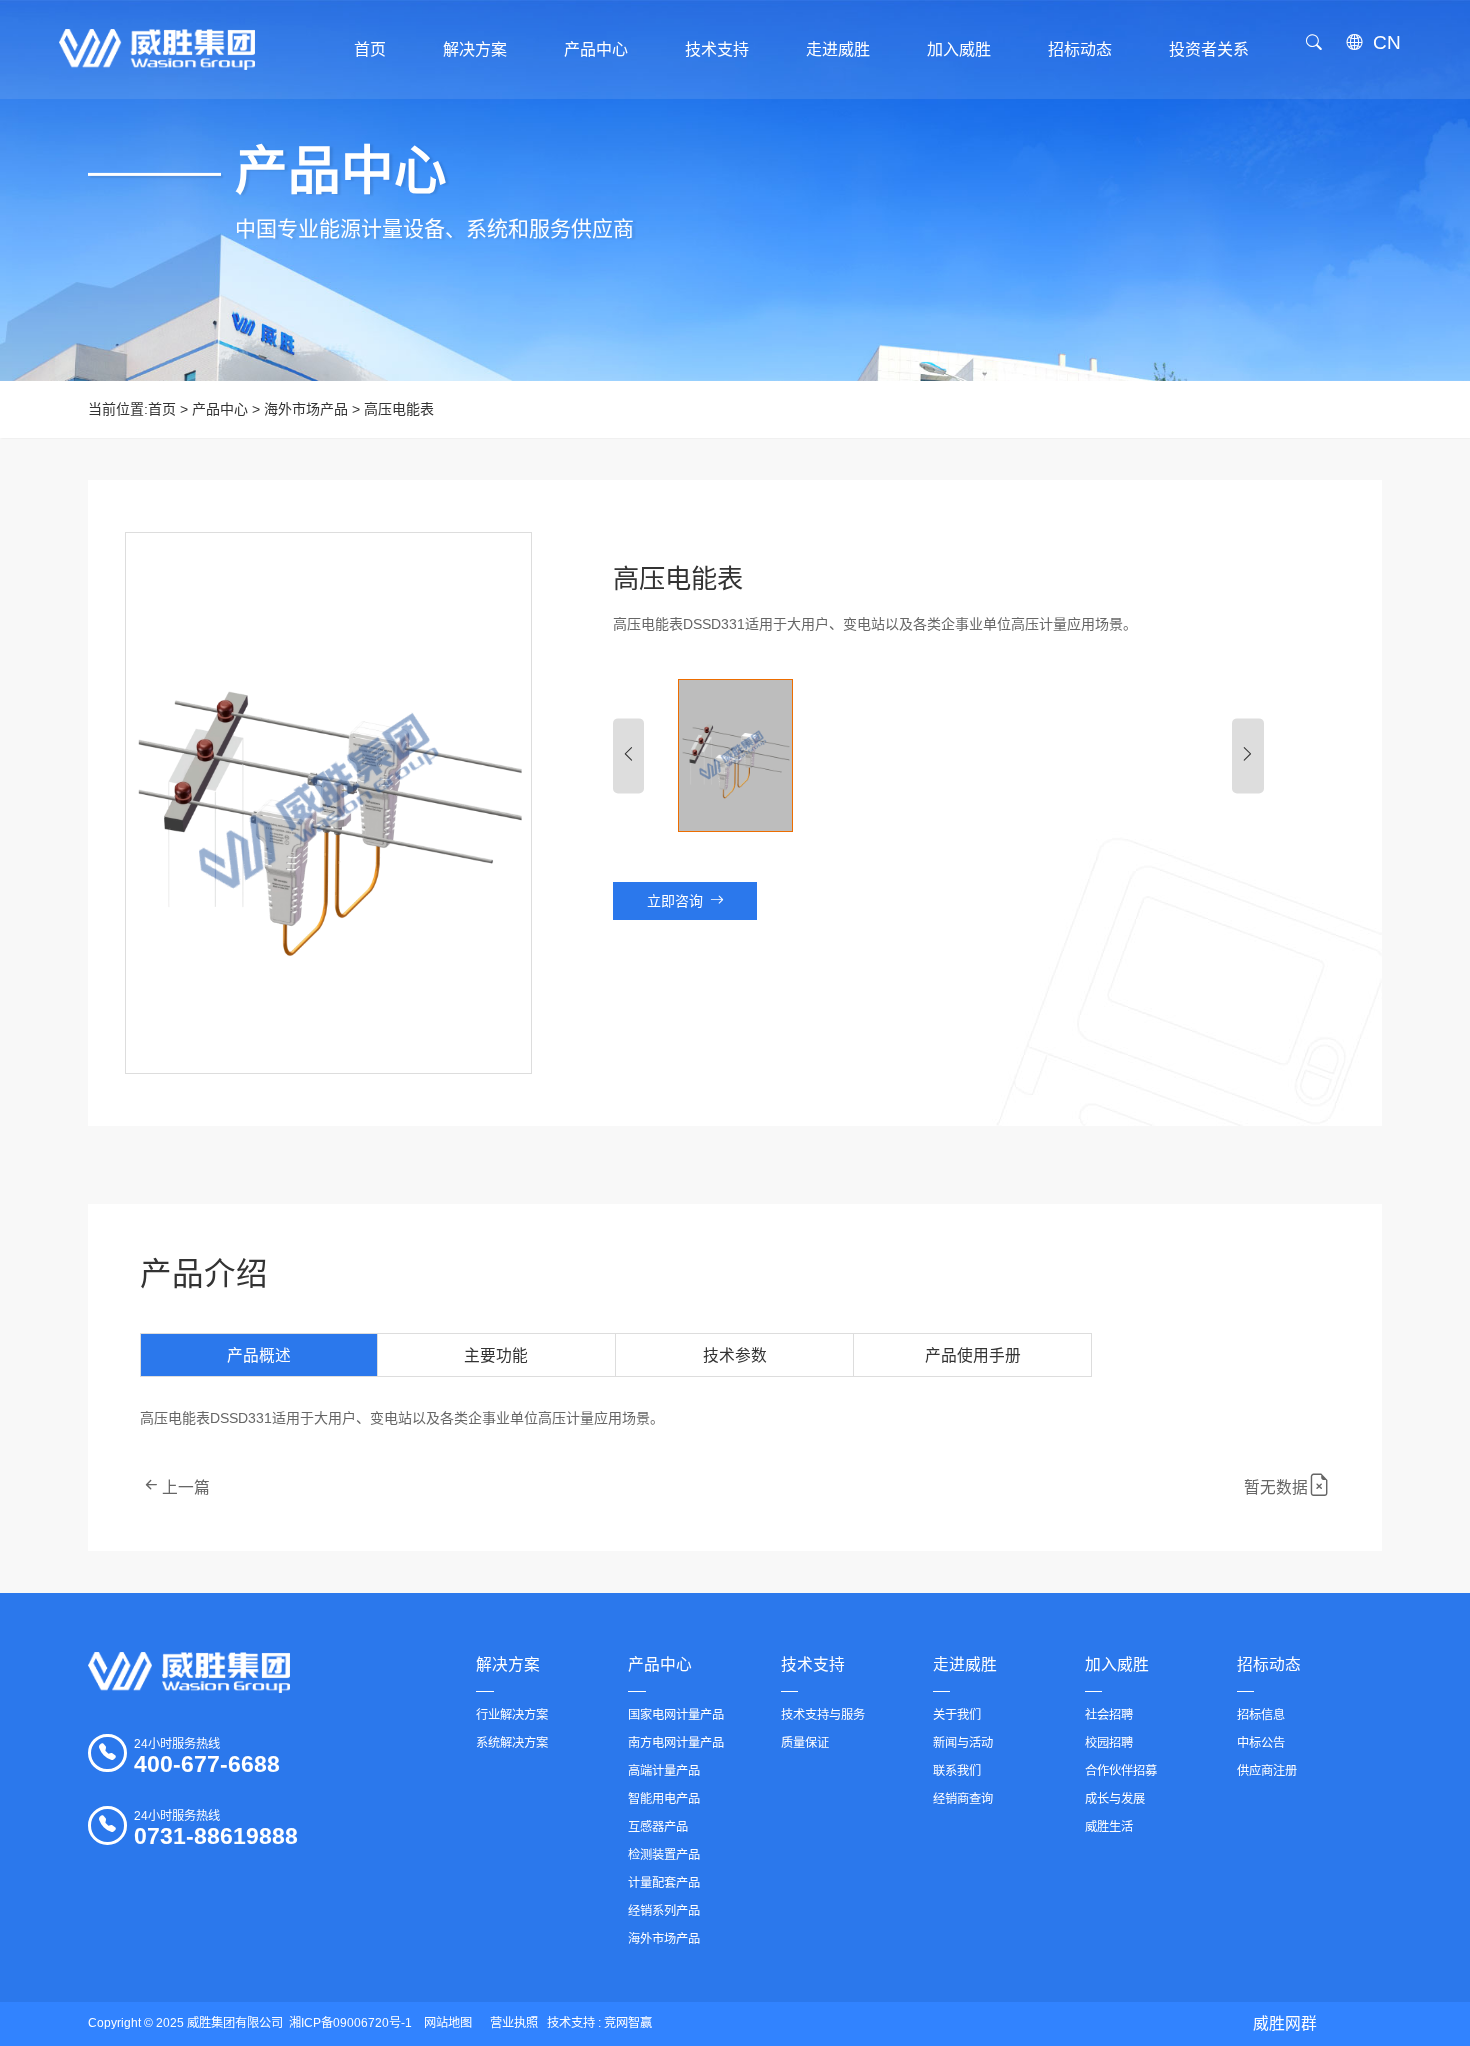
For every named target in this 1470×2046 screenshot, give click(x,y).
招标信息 (1261, 1715)
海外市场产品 (306, 409)
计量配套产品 (664, 1883)
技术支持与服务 (823, 1715)
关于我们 (957, 1715)
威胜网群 (1285, 2023)
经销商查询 (963, 1799)
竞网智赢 (628, 2023)
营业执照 (514, 2023)
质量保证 (805, 1743)
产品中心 (220, 409)
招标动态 (1269, 1664)
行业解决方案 (512, 1715)
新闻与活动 (963, 1743)
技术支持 (813, 1664)
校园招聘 (1109, 1743)
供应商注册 (1267, 1771)
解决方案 (508, 1664)
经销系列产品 (664, 1911)
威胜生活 (1109, 1827)
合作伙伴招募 (1121, 1771)
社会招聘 (1109, 1715)
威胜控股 (1292, 1943)
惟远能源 (1292, 1988)
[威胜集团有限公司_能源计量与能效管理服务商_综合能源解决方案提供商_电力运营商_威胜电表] (189, 1672)
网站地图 (448, 2023)
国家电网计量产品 (676, 1715)
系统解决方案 (512, 1743)
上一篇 (186, 1487)
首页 (162, 409)
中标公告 (1261, 1743)
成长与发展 (1115, 1799)
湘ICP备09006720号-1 (350, 2023)
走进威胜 (965, 1664)
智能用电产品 (664, 1799)
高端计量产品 (664, 1771)
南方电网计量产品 (676, 1743)
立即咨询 (675, 901)
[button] (629, 755)
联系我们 (957, 1771)
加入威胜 (1117, 1664)
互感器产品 (658, 1827)
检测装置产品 (664, 1855)
